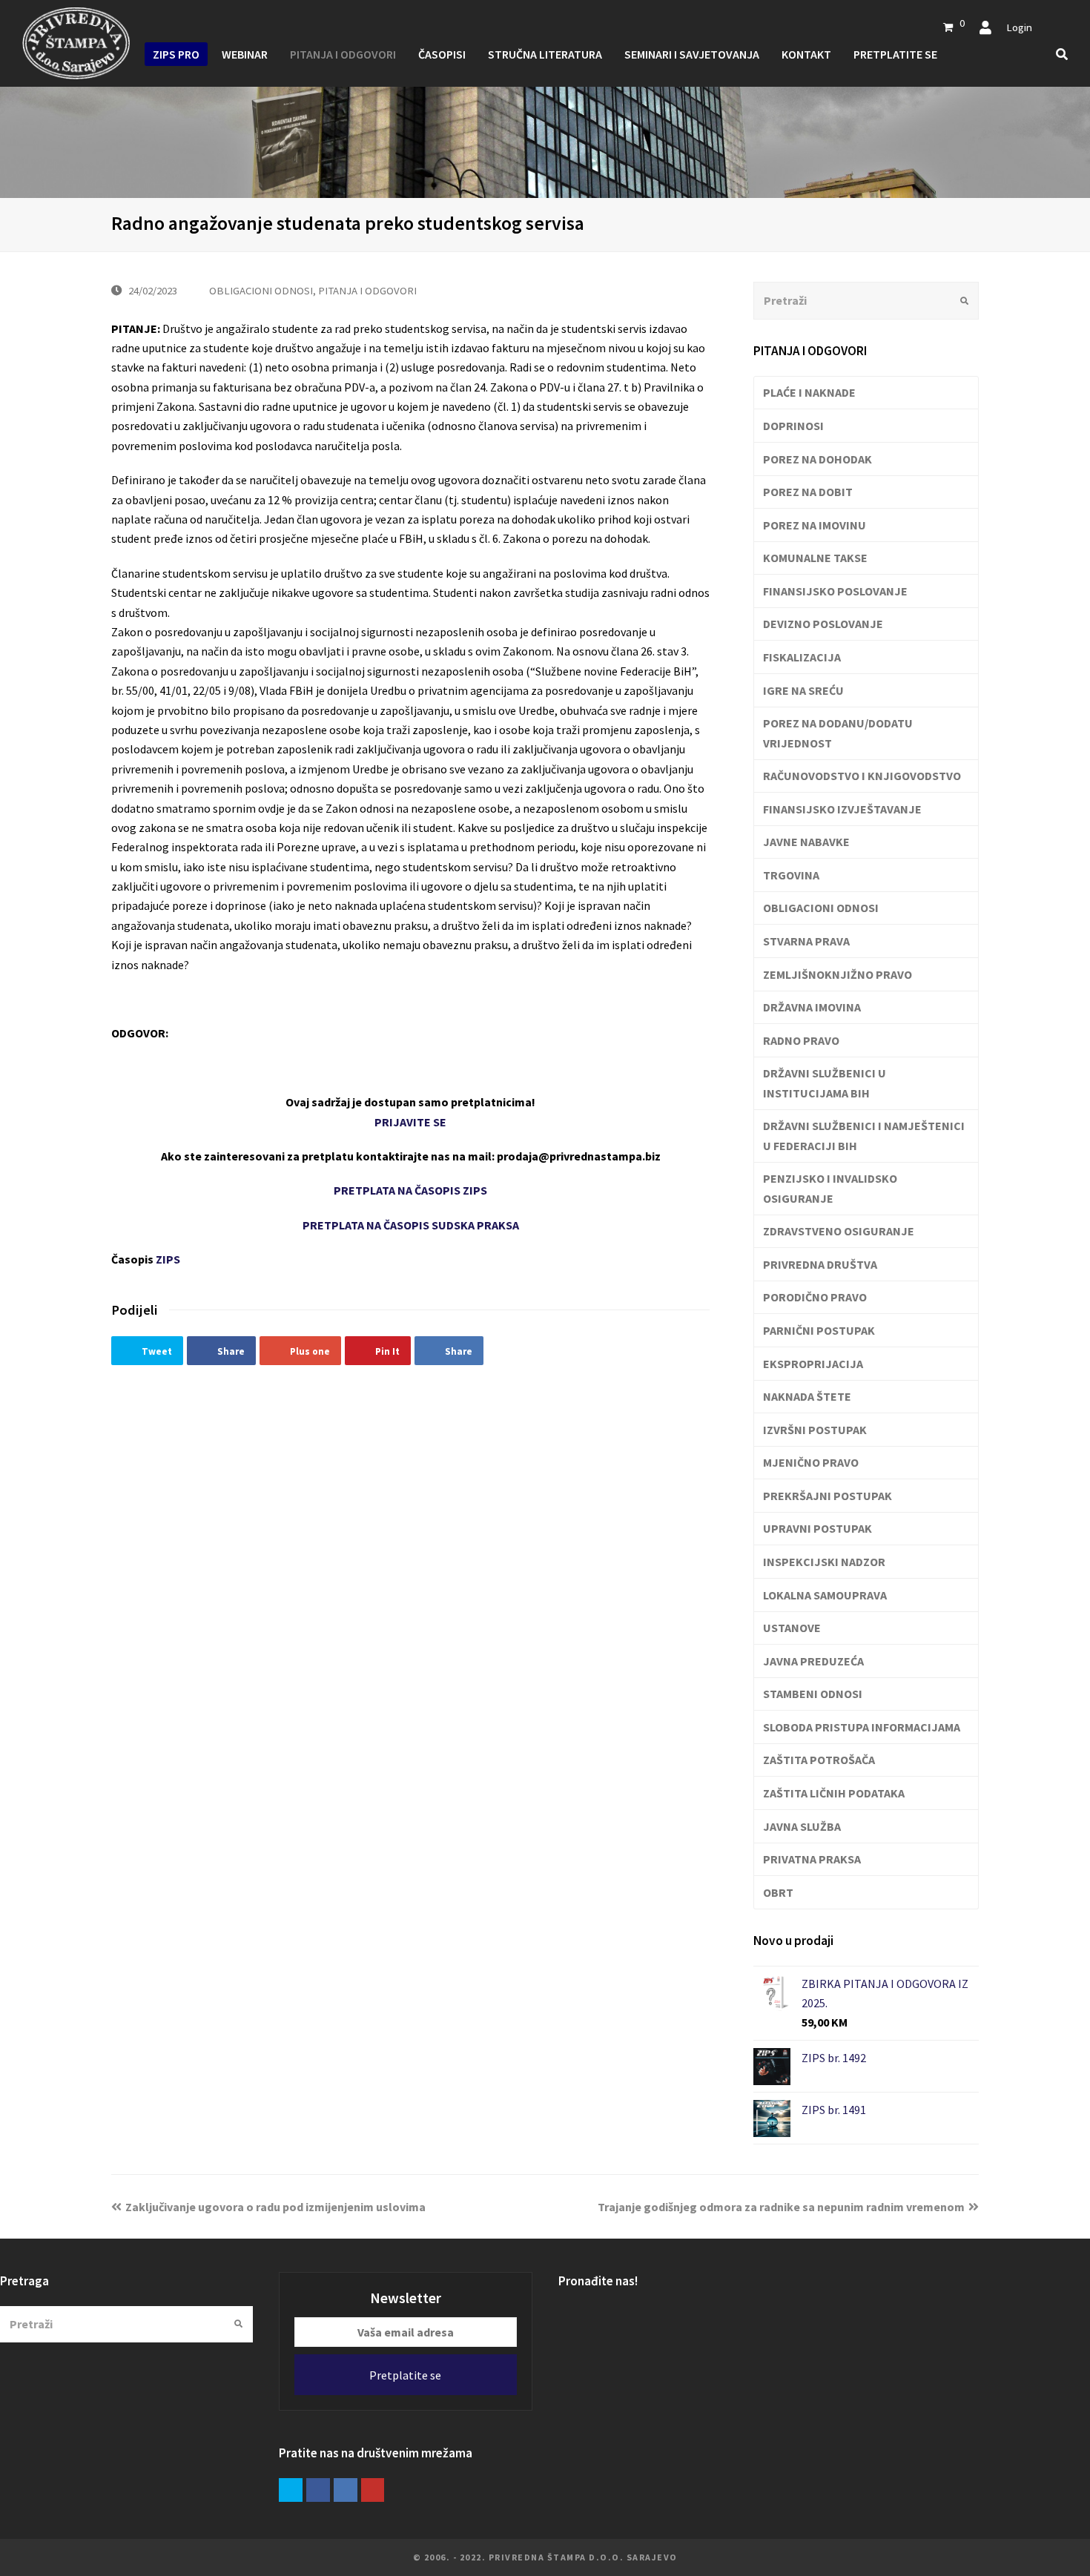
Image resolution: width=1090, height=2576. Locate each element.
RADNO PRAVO (801, 1040)
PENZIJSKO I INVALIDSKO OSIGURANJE (830, 1188)
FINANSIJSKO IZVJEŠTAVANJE (842, 809)
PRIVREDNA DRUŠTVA (820, 1264)
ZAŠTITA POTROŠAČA (819, 1760)
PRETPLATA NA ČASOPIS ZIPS (410, 1190)
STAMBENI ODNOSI (813, 1694)
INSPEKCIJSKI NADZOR (824, 1562)
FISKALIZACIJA (802, 657)
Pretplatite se (405, 2375)
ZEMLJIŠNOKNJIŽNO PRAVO (838, 974)
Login (1019, 27)
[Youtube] (373, 2490)
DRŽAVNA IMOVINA (812, 1007)
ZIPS (168, 1259)
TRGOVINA (791, 875)
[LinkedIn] (346, 2490)
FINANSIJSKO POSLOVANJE (835, 591)
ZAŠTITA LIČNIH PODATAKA (834, 1793)
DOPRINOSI (793, 426)
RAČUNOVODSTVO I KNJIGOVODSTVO (862, 776)
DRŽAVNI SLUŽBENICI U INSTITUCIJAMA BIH (825, 1083)
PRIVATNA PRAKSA (812, 1859)
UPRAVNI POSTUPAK (817, 1528)
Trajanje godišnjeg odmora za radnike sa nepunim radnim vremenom (781, 2207)
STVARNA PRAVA (806, 941)
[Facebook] (318, 2490)
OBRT (778, 1892)
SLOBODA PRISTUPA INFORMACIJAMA (862, 1727)
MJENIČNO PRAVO (811, 1462)
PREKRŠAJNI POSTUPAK (828, 1496)
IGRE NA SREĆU (803, 690)
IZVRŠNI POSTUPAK (815, 1430)
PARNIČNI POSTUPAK (819, 1330)
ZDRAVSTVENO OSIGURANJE (839, 1231)
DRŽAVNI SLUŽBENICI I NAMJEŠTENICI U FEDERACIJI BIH (864, 1135)
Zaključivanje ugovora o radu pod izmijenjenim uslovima (275, 2207)
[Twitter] (291, 2490)
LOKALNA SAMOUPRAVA (825, 1595)
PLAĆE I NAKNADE (809, 392)
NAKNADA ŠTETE (807, 1396)
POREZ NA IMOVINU (815, 525)
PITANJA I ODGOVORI (367, 290)
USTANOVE (792, 1628)
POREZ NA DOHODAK (817, 459)
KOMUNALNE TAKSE (815, 558)
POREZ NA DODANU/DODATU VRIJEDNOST (838, 733)
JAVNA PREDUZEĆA (813, 1661)
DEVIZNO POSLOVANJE (823, 624)
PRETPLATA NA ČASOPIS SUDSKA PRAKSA (411, 1225)
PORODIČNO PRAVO (815, 1297)
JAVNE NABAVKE (806, 842)
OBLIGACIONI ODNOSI (261, 290)
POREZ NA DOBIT (808, 492)
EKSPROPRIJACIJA (813, 1364)
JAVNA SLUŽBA (802, 1826)
